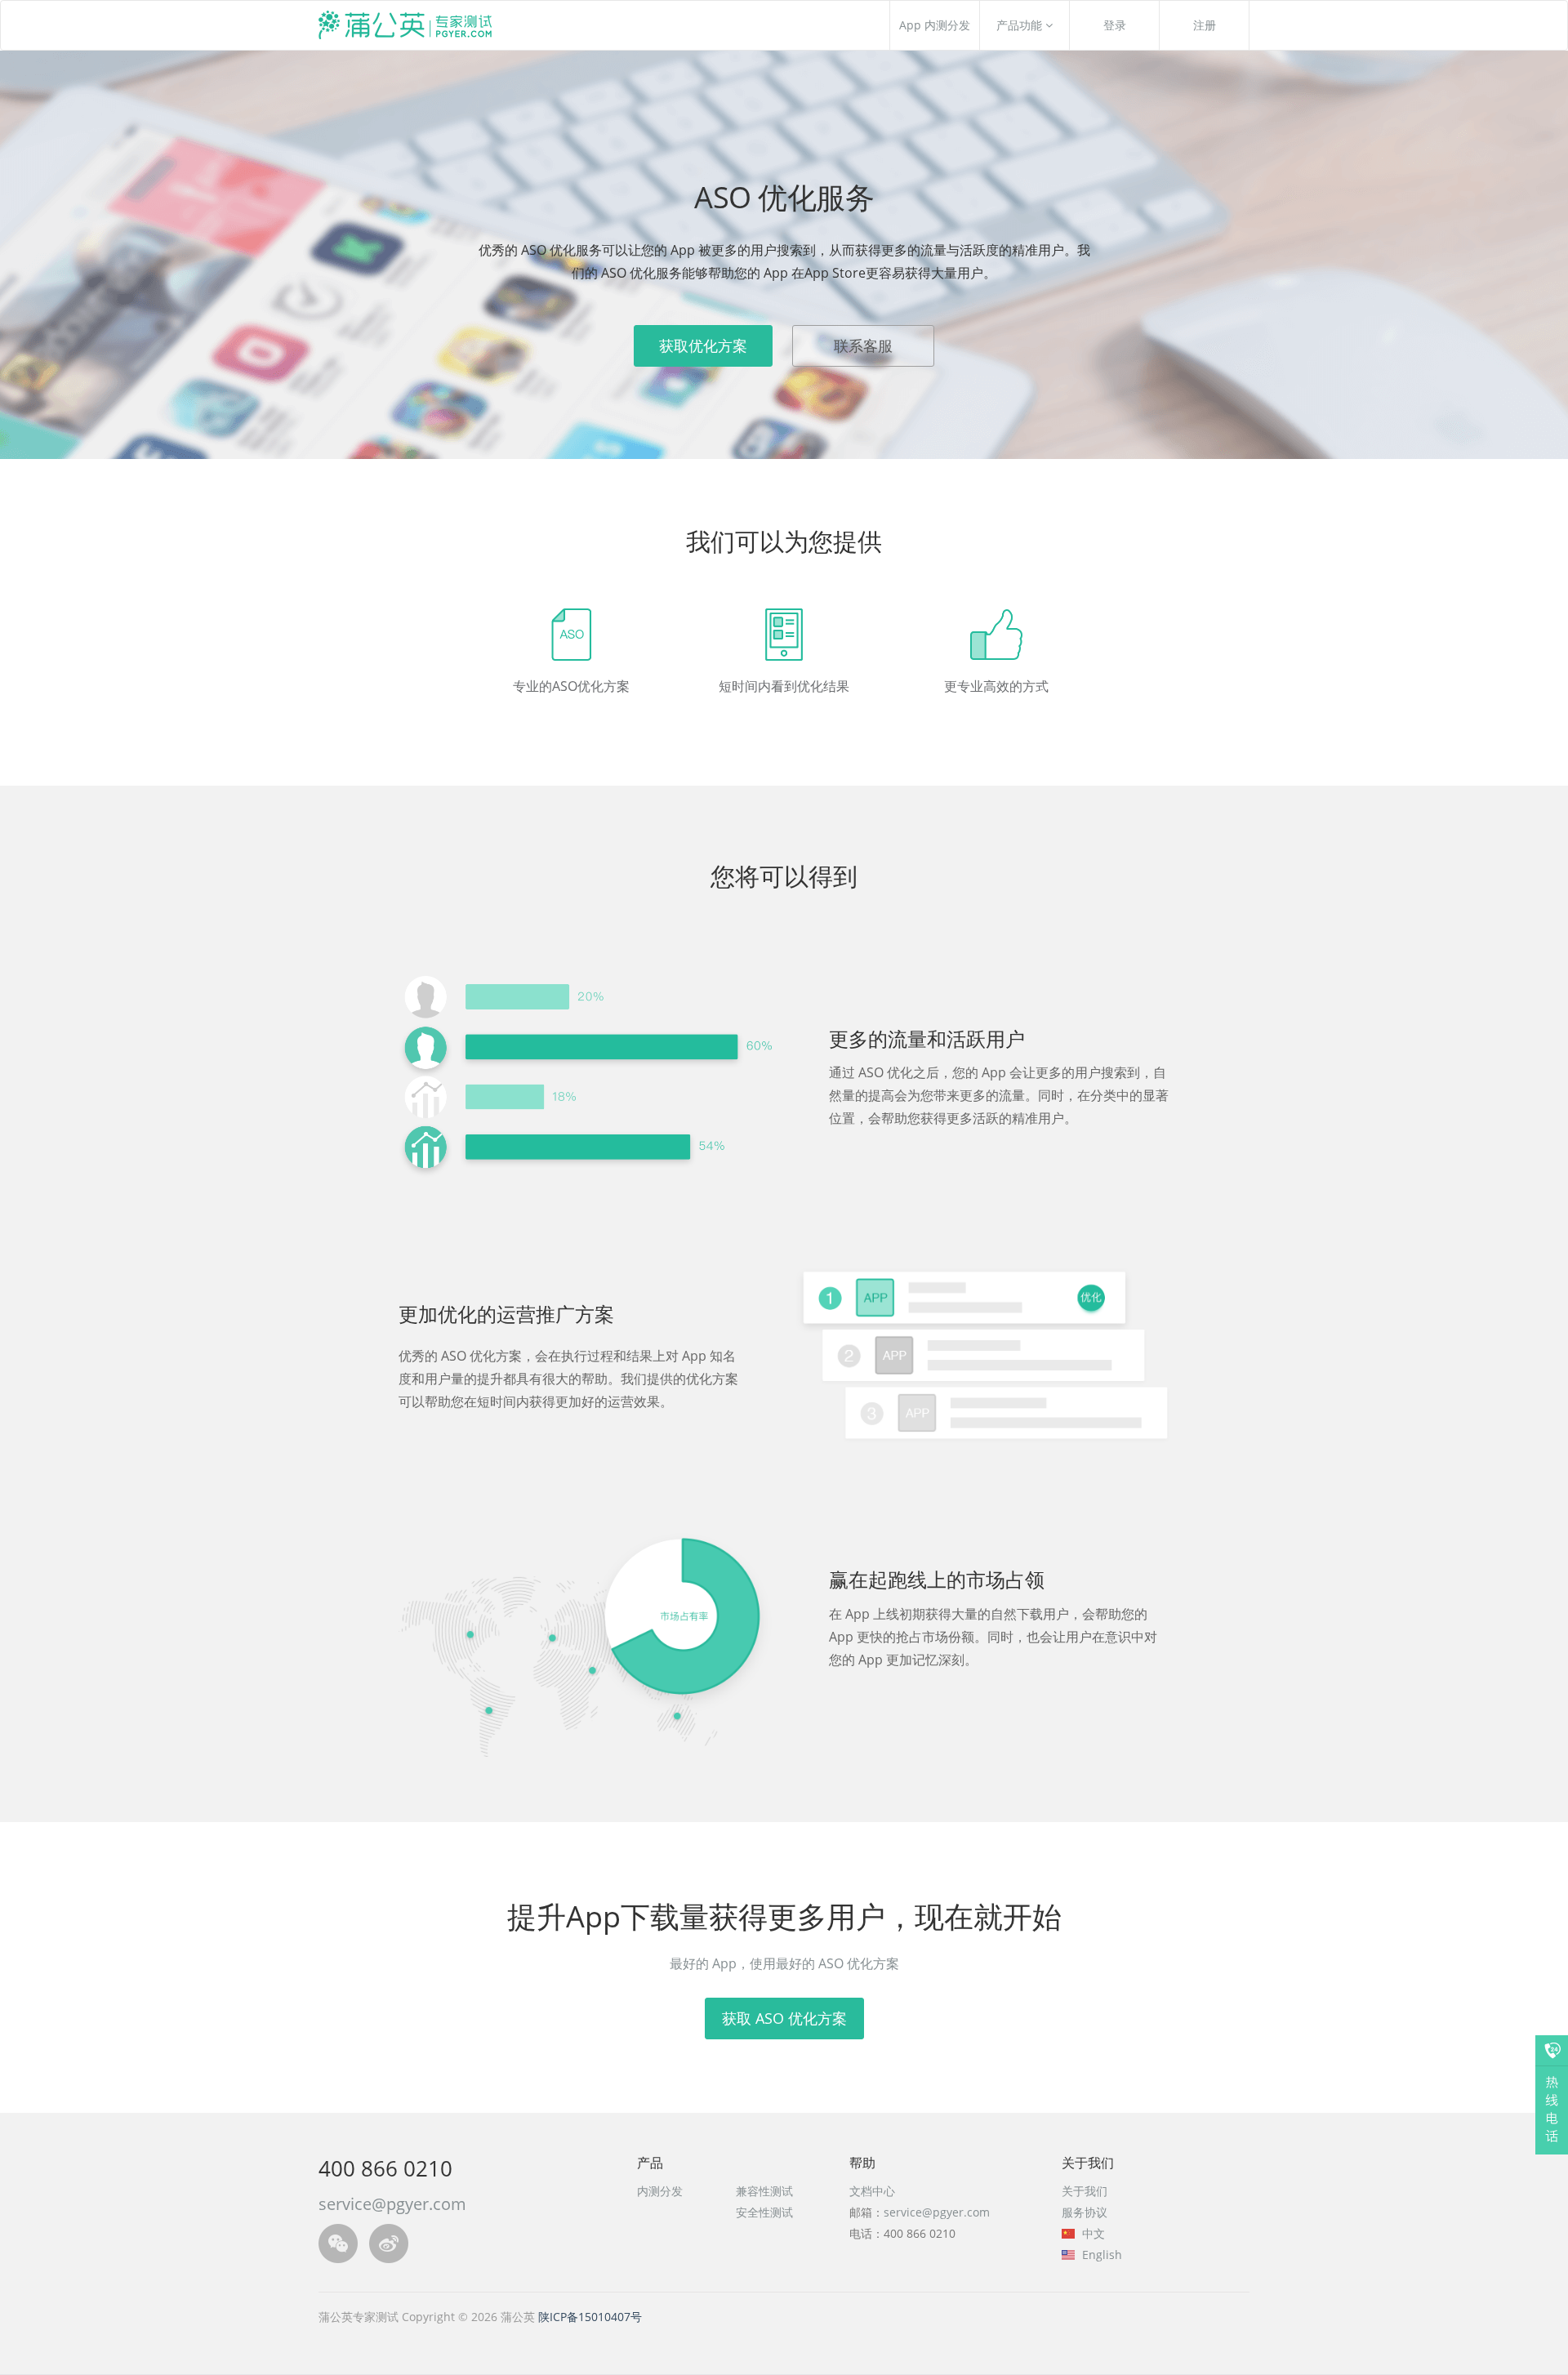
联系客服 (863, 345)
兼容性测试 (764, 2191)
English (1100, 2255)
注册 (1205, 25)
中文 (1092, 2233)
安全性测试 (764, 2212)
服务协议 (1085, 2212)
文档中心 (872, 2191)
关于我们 (1085, 2191)
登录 (1115, 25)
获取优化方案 (703, 345)
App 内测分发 (935, 25)
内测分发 (660, 2191)
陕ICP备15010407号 (590, 2317)
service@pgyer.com (937, 2212)
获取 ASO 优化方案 (784, 2018)
